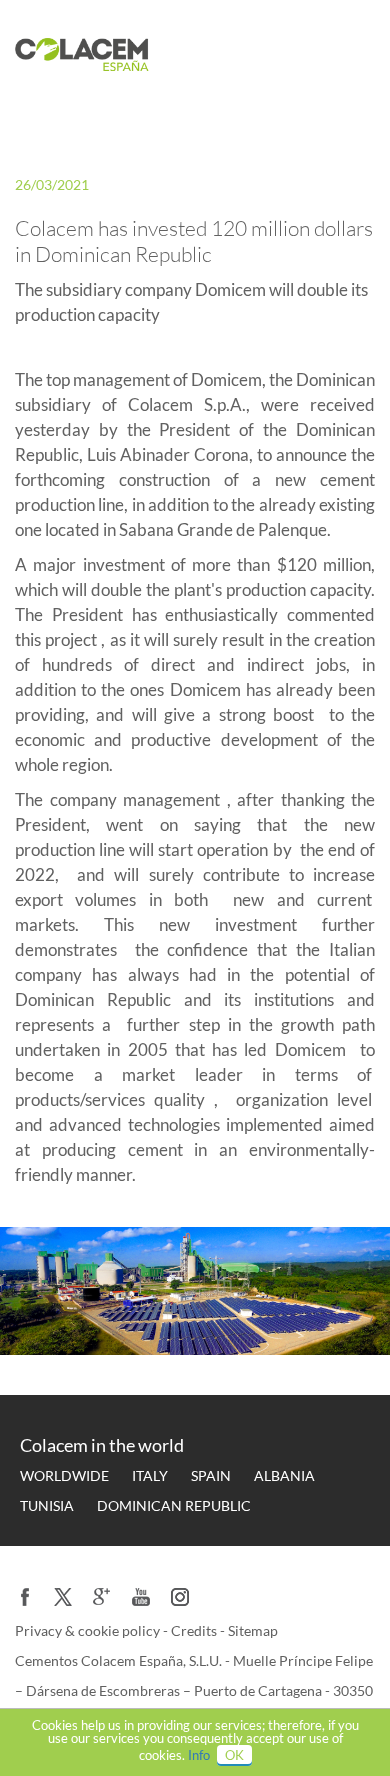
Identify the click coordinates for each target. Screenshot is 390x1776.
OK (234, 1755)
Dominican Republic (174, 1505)
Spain (211, 1475)
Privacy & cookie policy (89, 1630)
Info (199, 1755)
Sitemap (253, 1630)
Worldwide (64, 1475)
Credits (195, 1630)
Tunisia (47, 1505)
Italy (150, 1475)
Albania (284, 1475)
